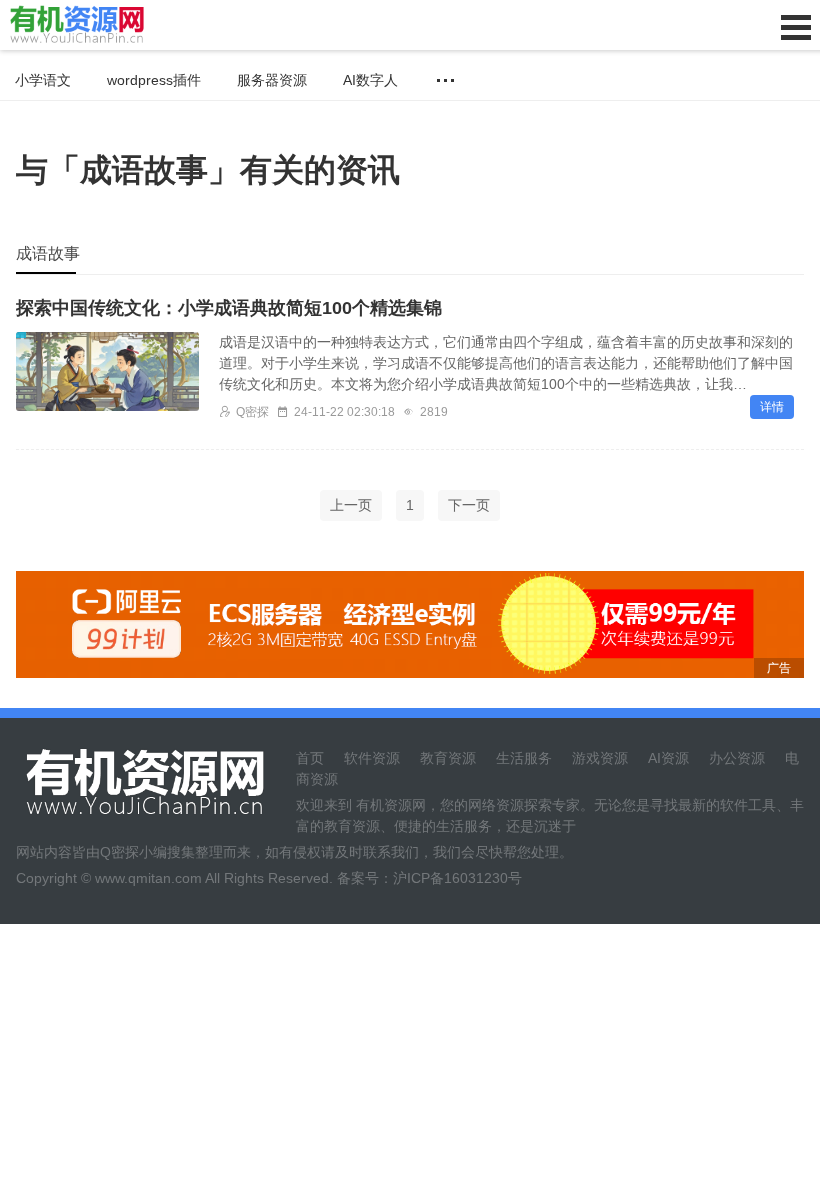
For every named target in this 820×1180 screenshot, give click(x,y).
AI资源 (668, 758)
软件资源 (372, 758)
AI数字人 (370, 80)
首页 (310, 758)
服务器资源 (272, 80)
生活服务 (524, 758)
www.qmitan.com (148, 878)
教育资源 (448, 758)
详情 (772, 407)
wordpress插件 (154, 80)
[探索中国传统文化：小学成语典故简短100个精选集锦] (107, 371)
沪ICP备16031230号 (457, 878)
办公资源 (737, 758)
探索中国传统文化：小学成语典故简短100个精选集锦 (229, 308)
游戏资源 (600, 758)
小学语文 (43, 80)
